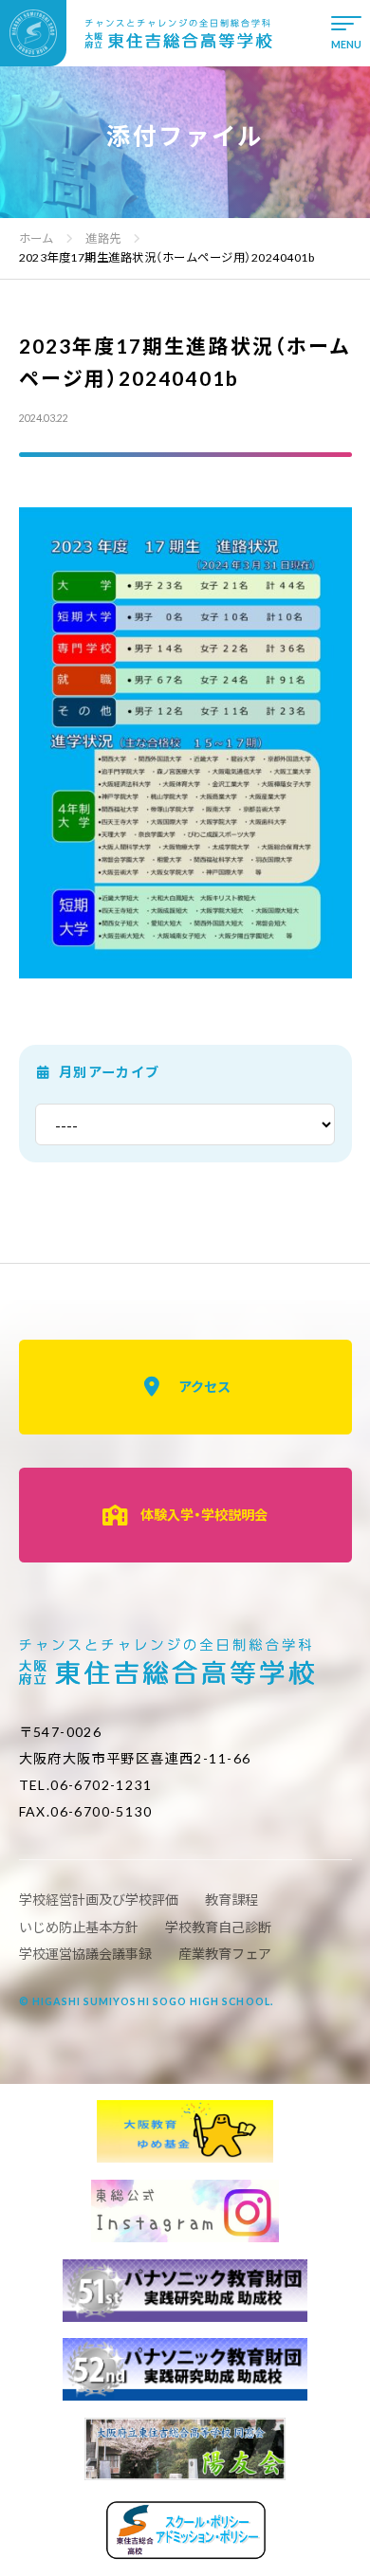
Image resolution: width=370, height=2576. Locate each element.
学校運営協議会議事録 (85, 1954)
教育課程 (231, 1900)
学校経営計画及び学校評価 (99, 1900)
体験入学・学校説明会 (204, 1515)
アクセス (204, 1387)
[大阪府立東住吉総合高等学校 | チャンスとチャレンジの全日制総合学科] (137, 33)
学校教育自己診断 (218, 1927)
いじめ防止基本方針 (79, 1927)
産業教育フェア (225, 1954)
